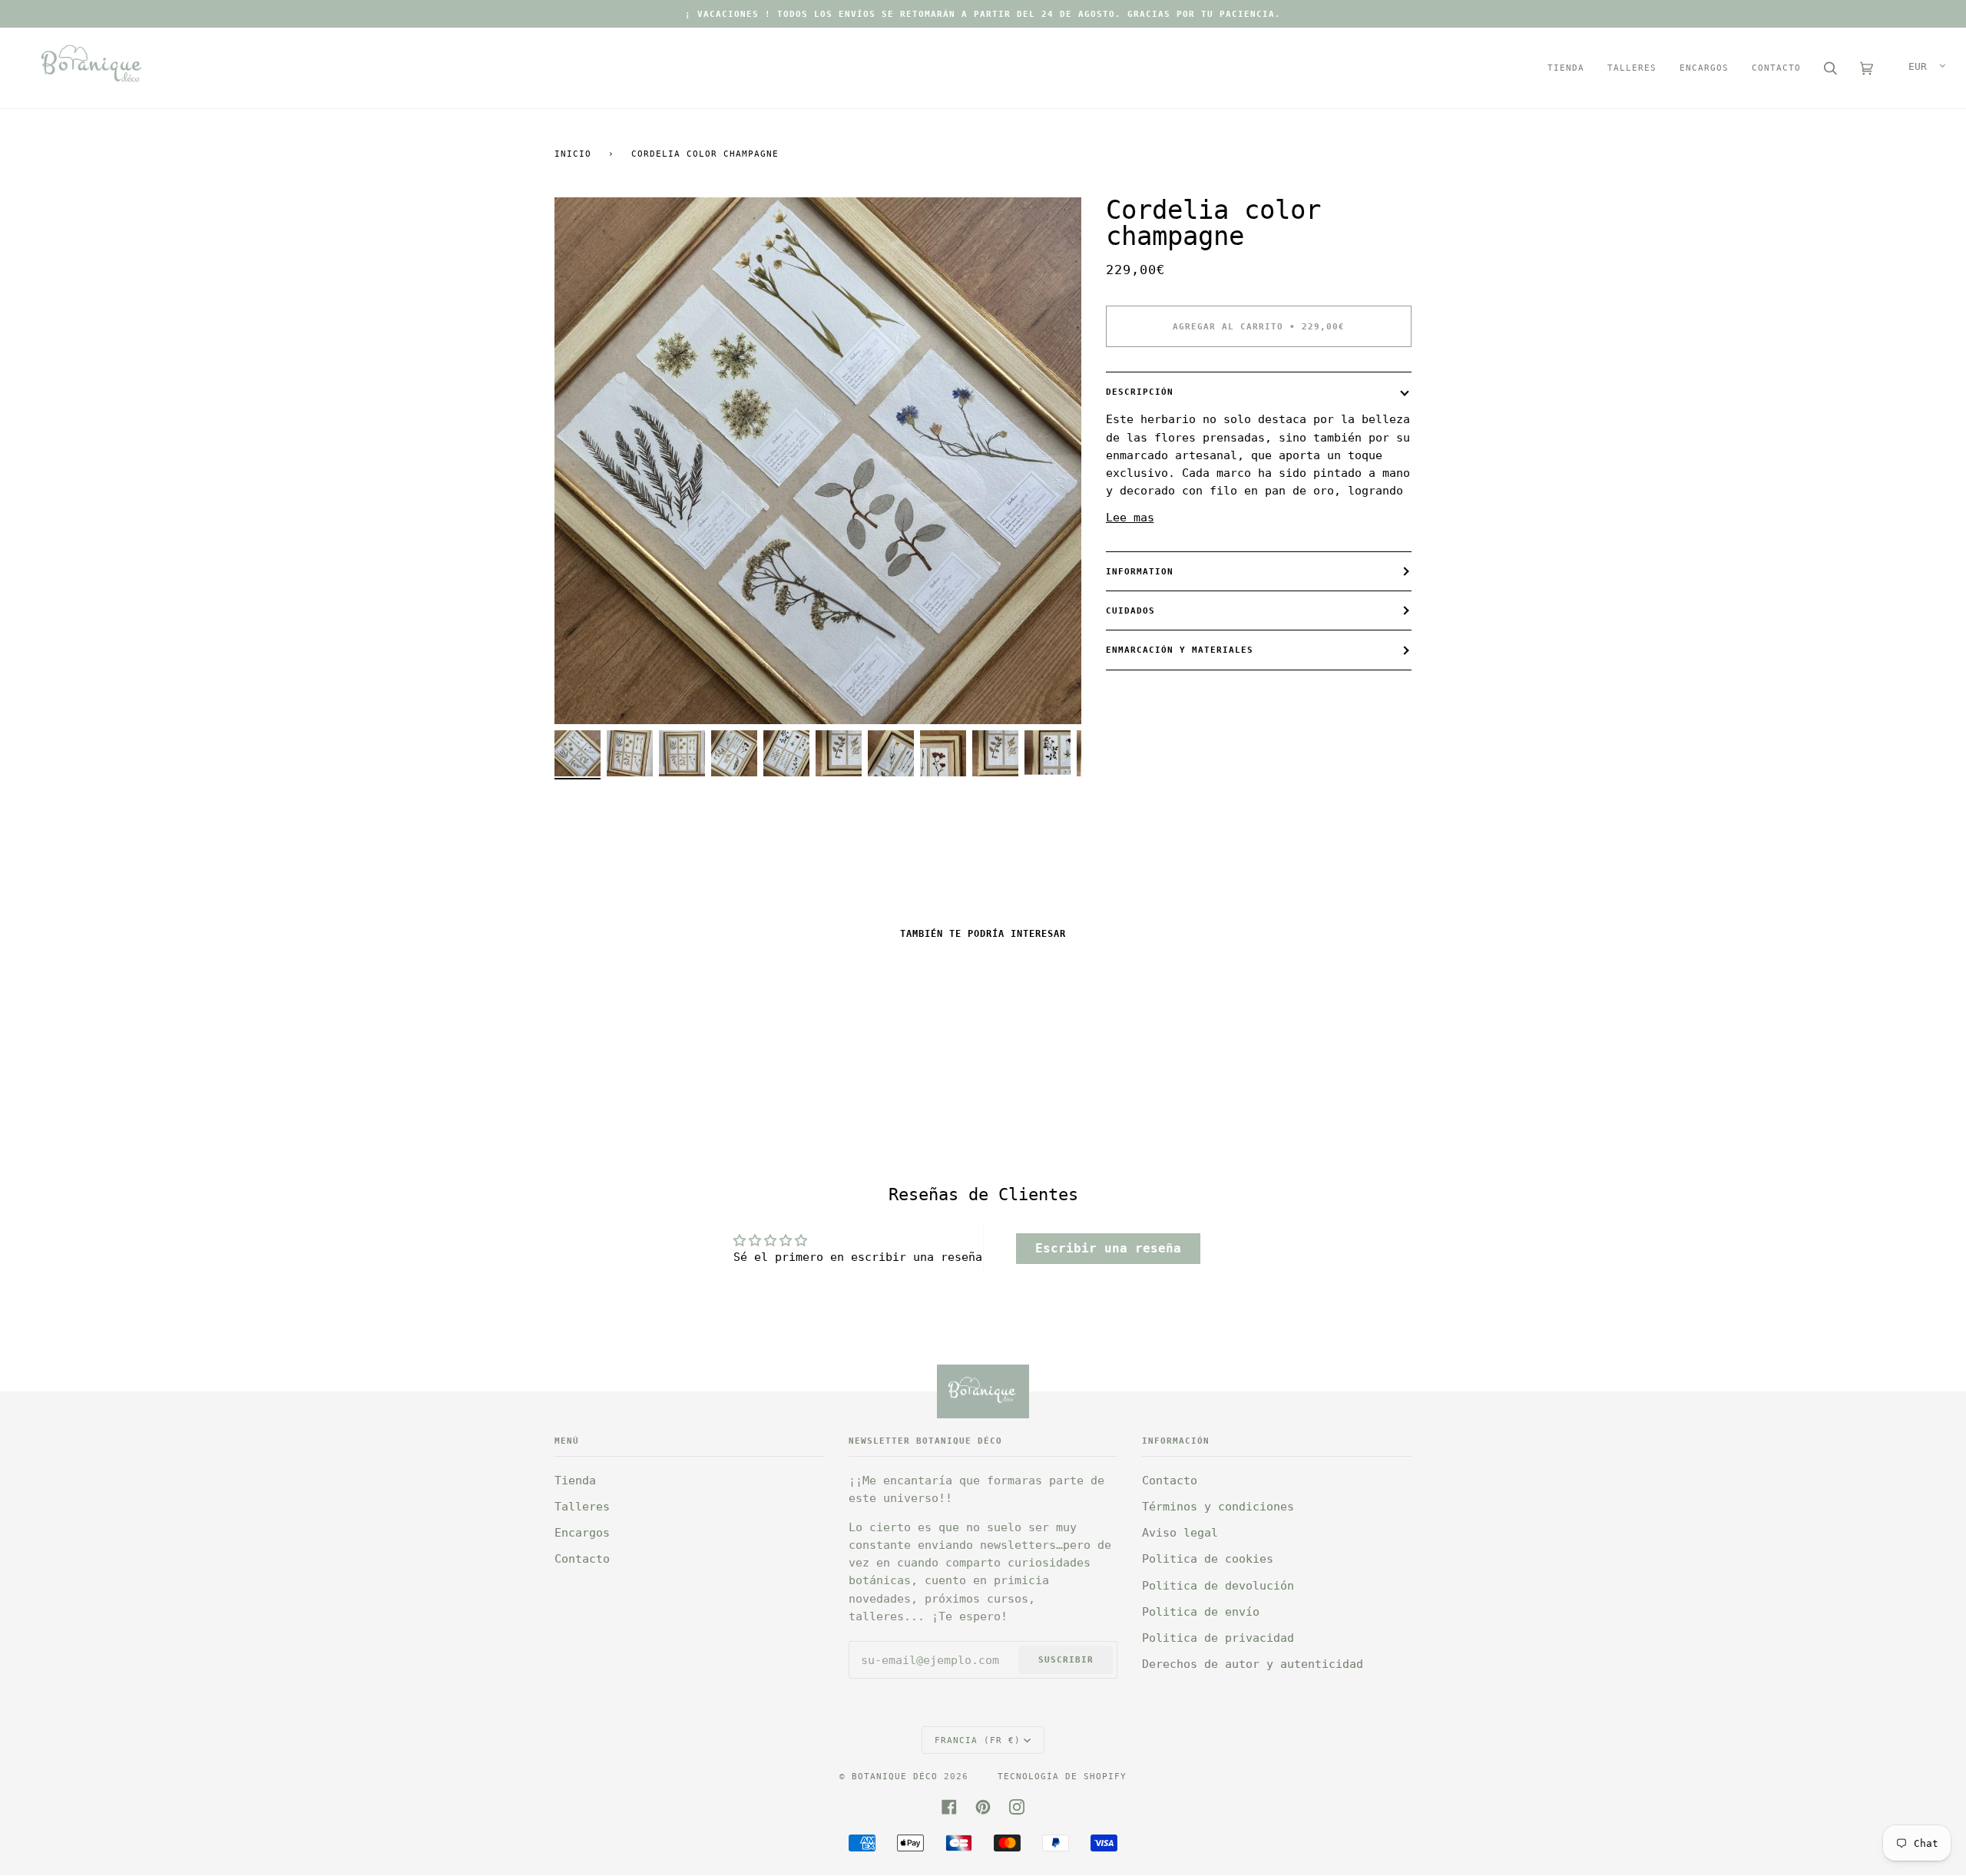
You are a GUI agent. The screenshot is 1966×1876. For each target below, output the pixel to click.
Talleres (582, 1507)
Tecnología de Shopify (1062, 1776)
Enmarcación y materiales (1180, 650)
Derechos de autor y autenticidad (1253, 1664)
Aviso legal (1180, 1533)
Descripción (1140, 392)
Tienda (575, 1481)
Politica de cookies (1208, 1559)
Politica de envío (1201, 1612)
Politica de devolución (1218, 1586)
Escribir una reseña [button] (1108, 1248)
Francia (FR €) (978, 1740)
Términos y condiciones (1218, 1507)
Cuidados (1130, 610)
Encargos (582, 1533)
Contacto (582, 1559)
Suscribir (1066, 1659)
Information (1140, 571)
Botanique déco (895, 1776)
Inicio (573, 154)
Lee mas (1130, 518)
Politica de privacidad (1218, 1638)
